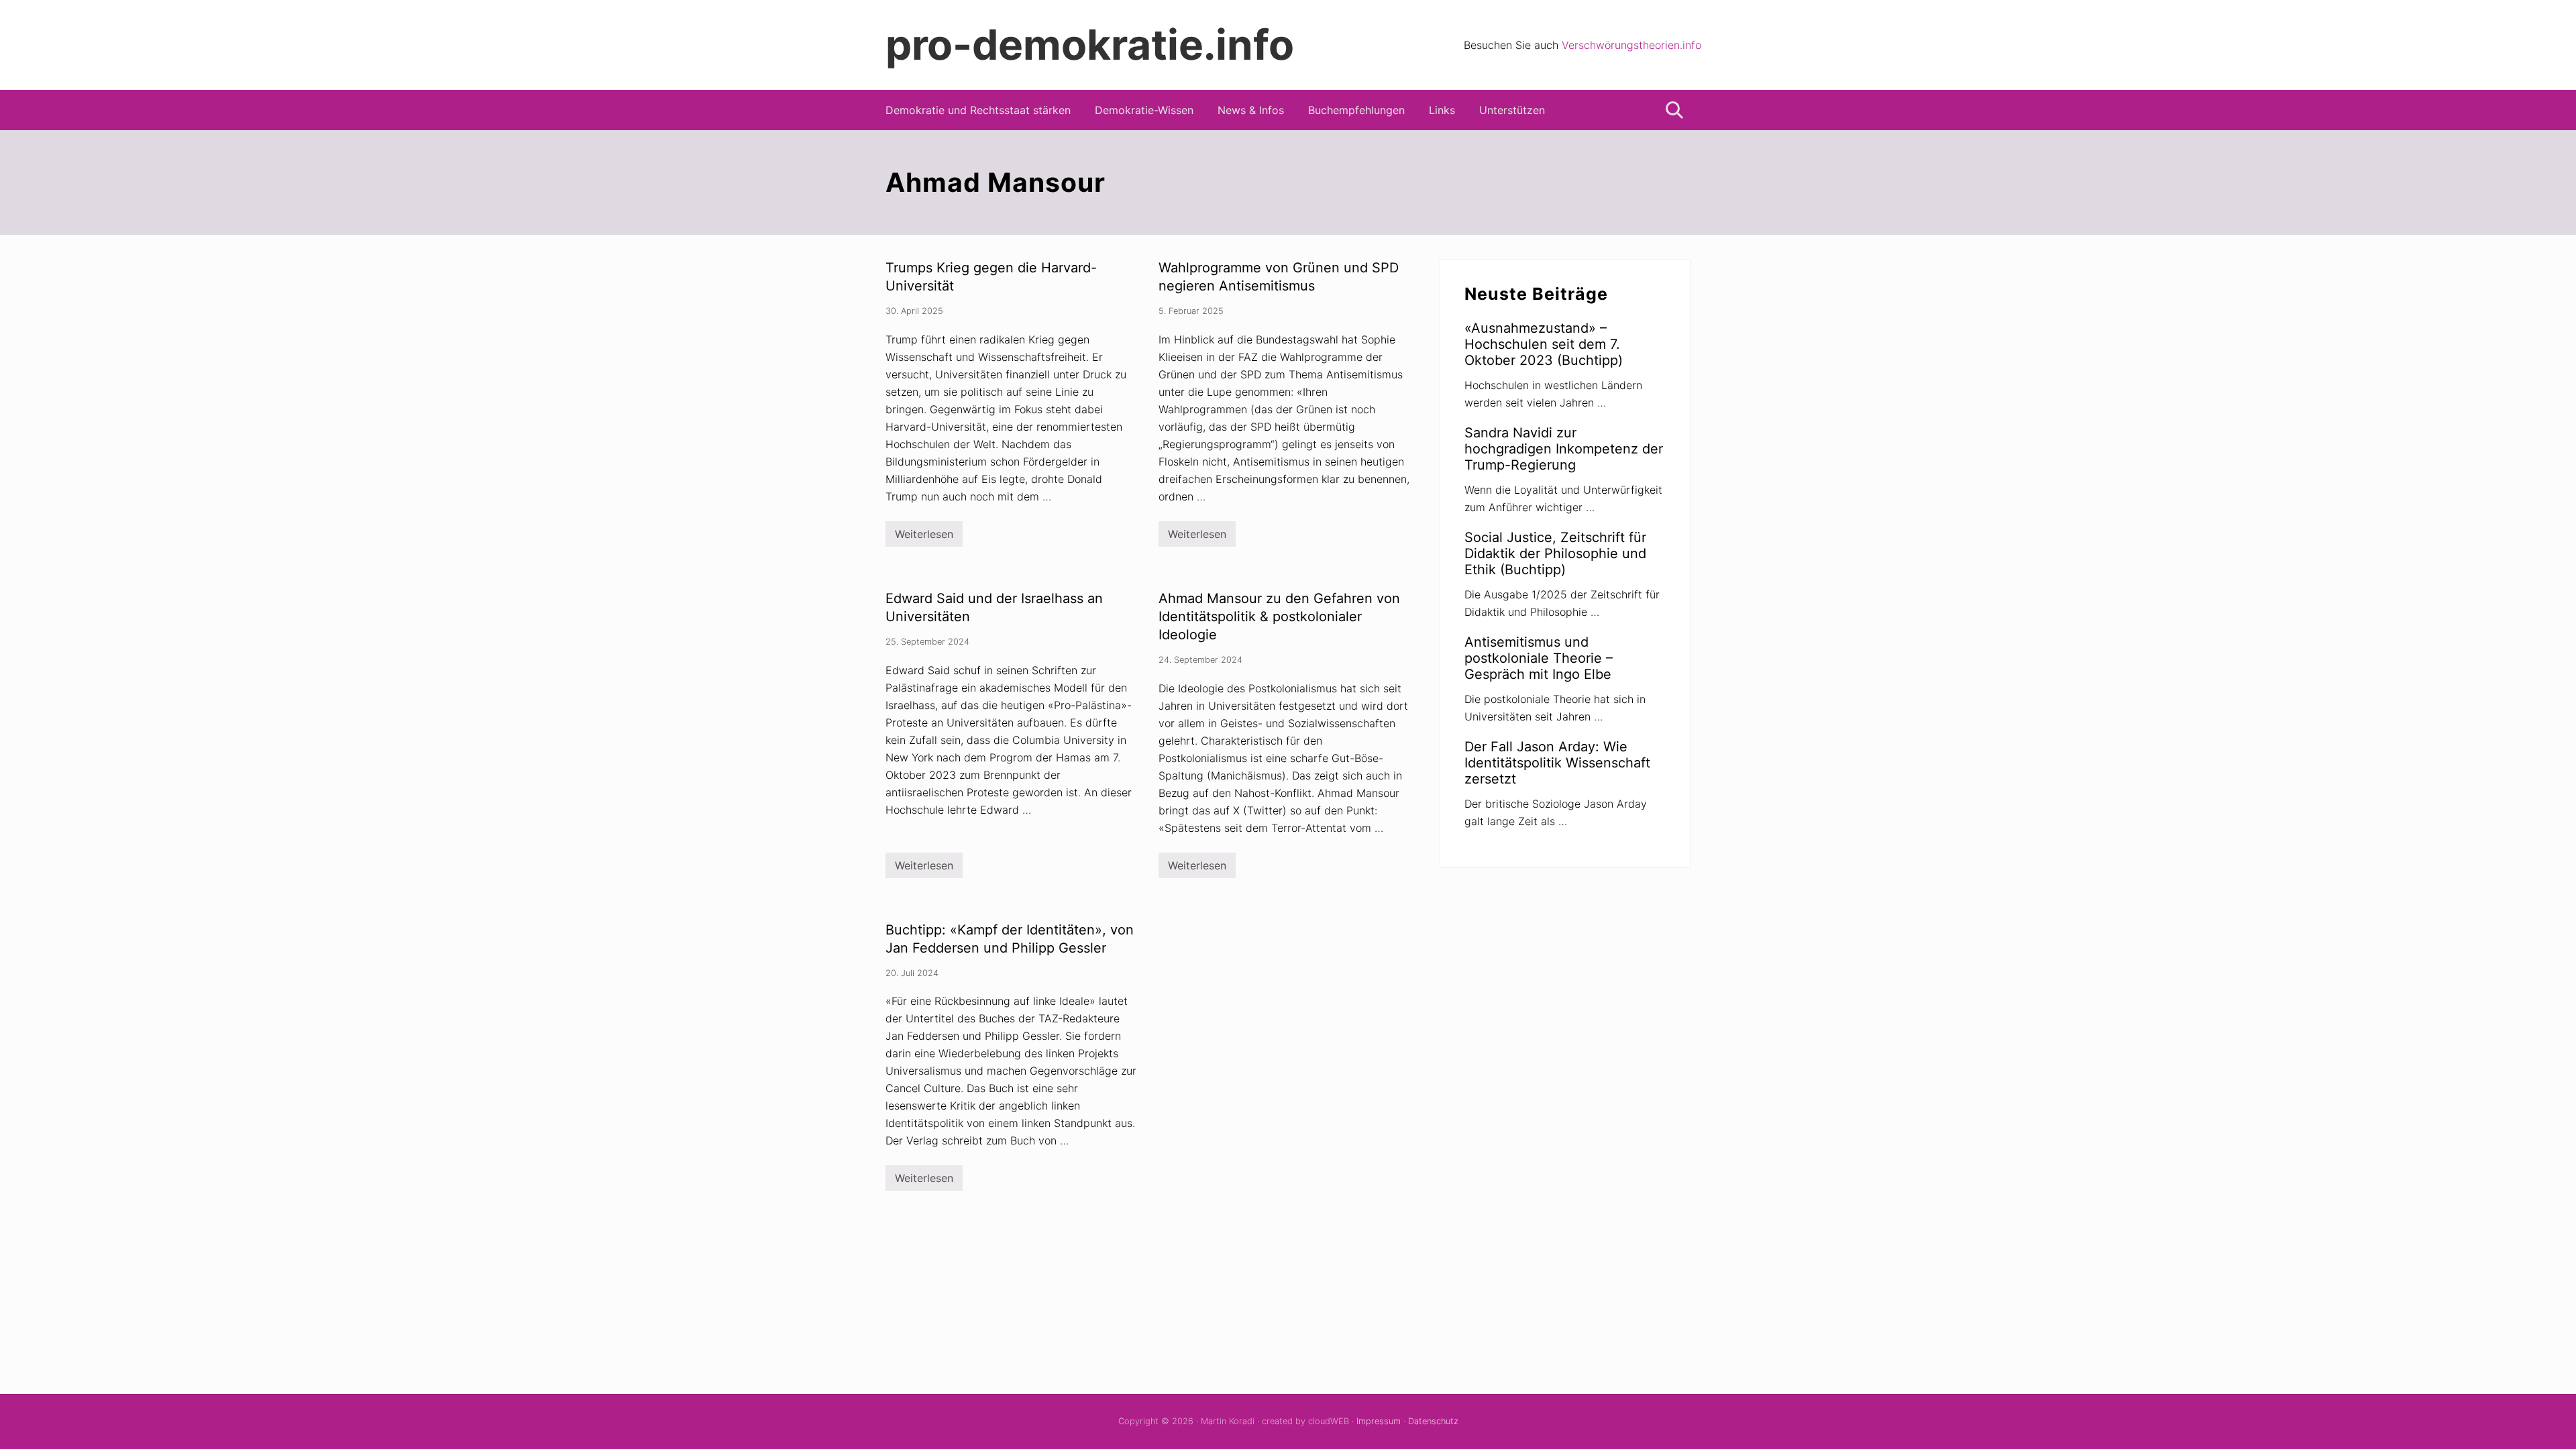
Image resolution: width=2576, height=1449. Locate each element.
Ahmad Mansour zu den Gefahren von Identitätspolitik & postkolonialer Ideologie (1279, 616)
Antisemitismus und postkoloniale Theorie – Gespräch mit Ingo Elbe (1539, 658)
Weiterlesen (924, 537)
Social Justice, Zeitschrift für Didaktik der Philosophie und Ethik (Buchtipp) (1555, 553)
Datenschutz (1433, 1421)
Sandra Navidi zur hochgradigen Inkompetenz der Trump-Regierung (1564, 449)
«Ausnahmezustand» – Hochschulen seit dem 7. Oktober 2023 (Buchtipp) (1544, 344)
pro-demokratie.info (1090, 45)
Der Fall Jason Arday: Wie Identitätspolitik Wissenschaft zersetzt (1557, 763)
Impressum (1379, 1421)
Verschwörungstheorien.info (1631, 45)
